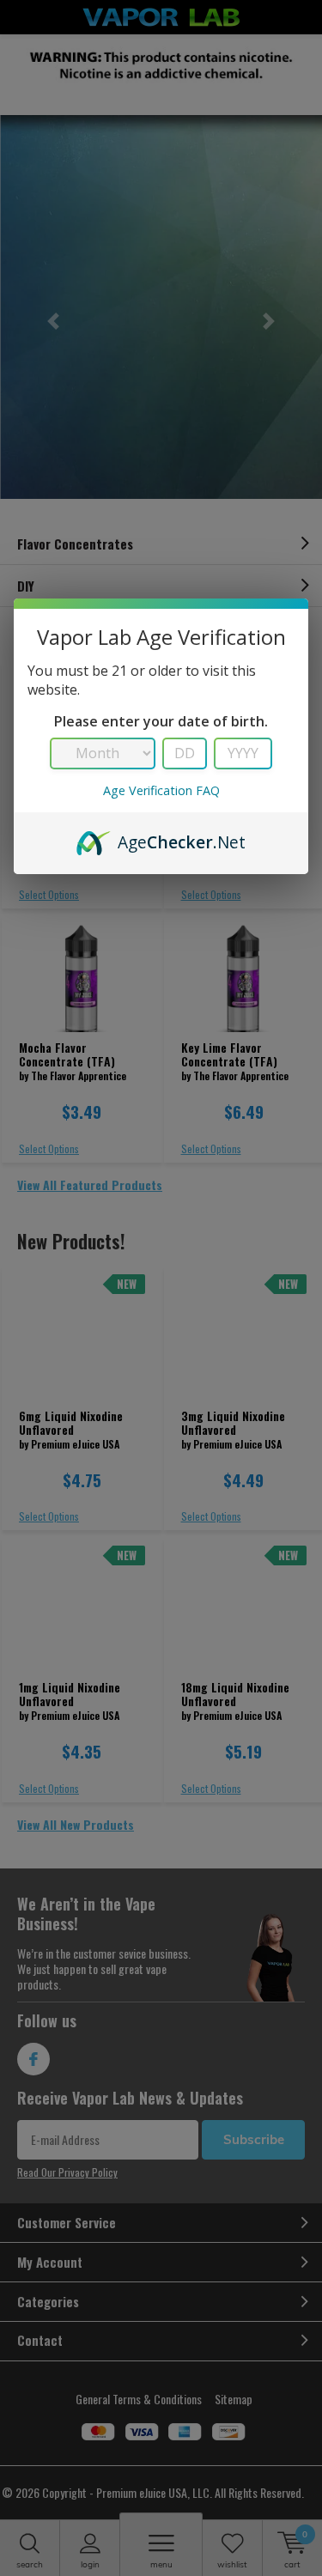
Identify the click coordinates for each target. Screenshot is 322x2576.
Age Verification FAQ (161, 790)
